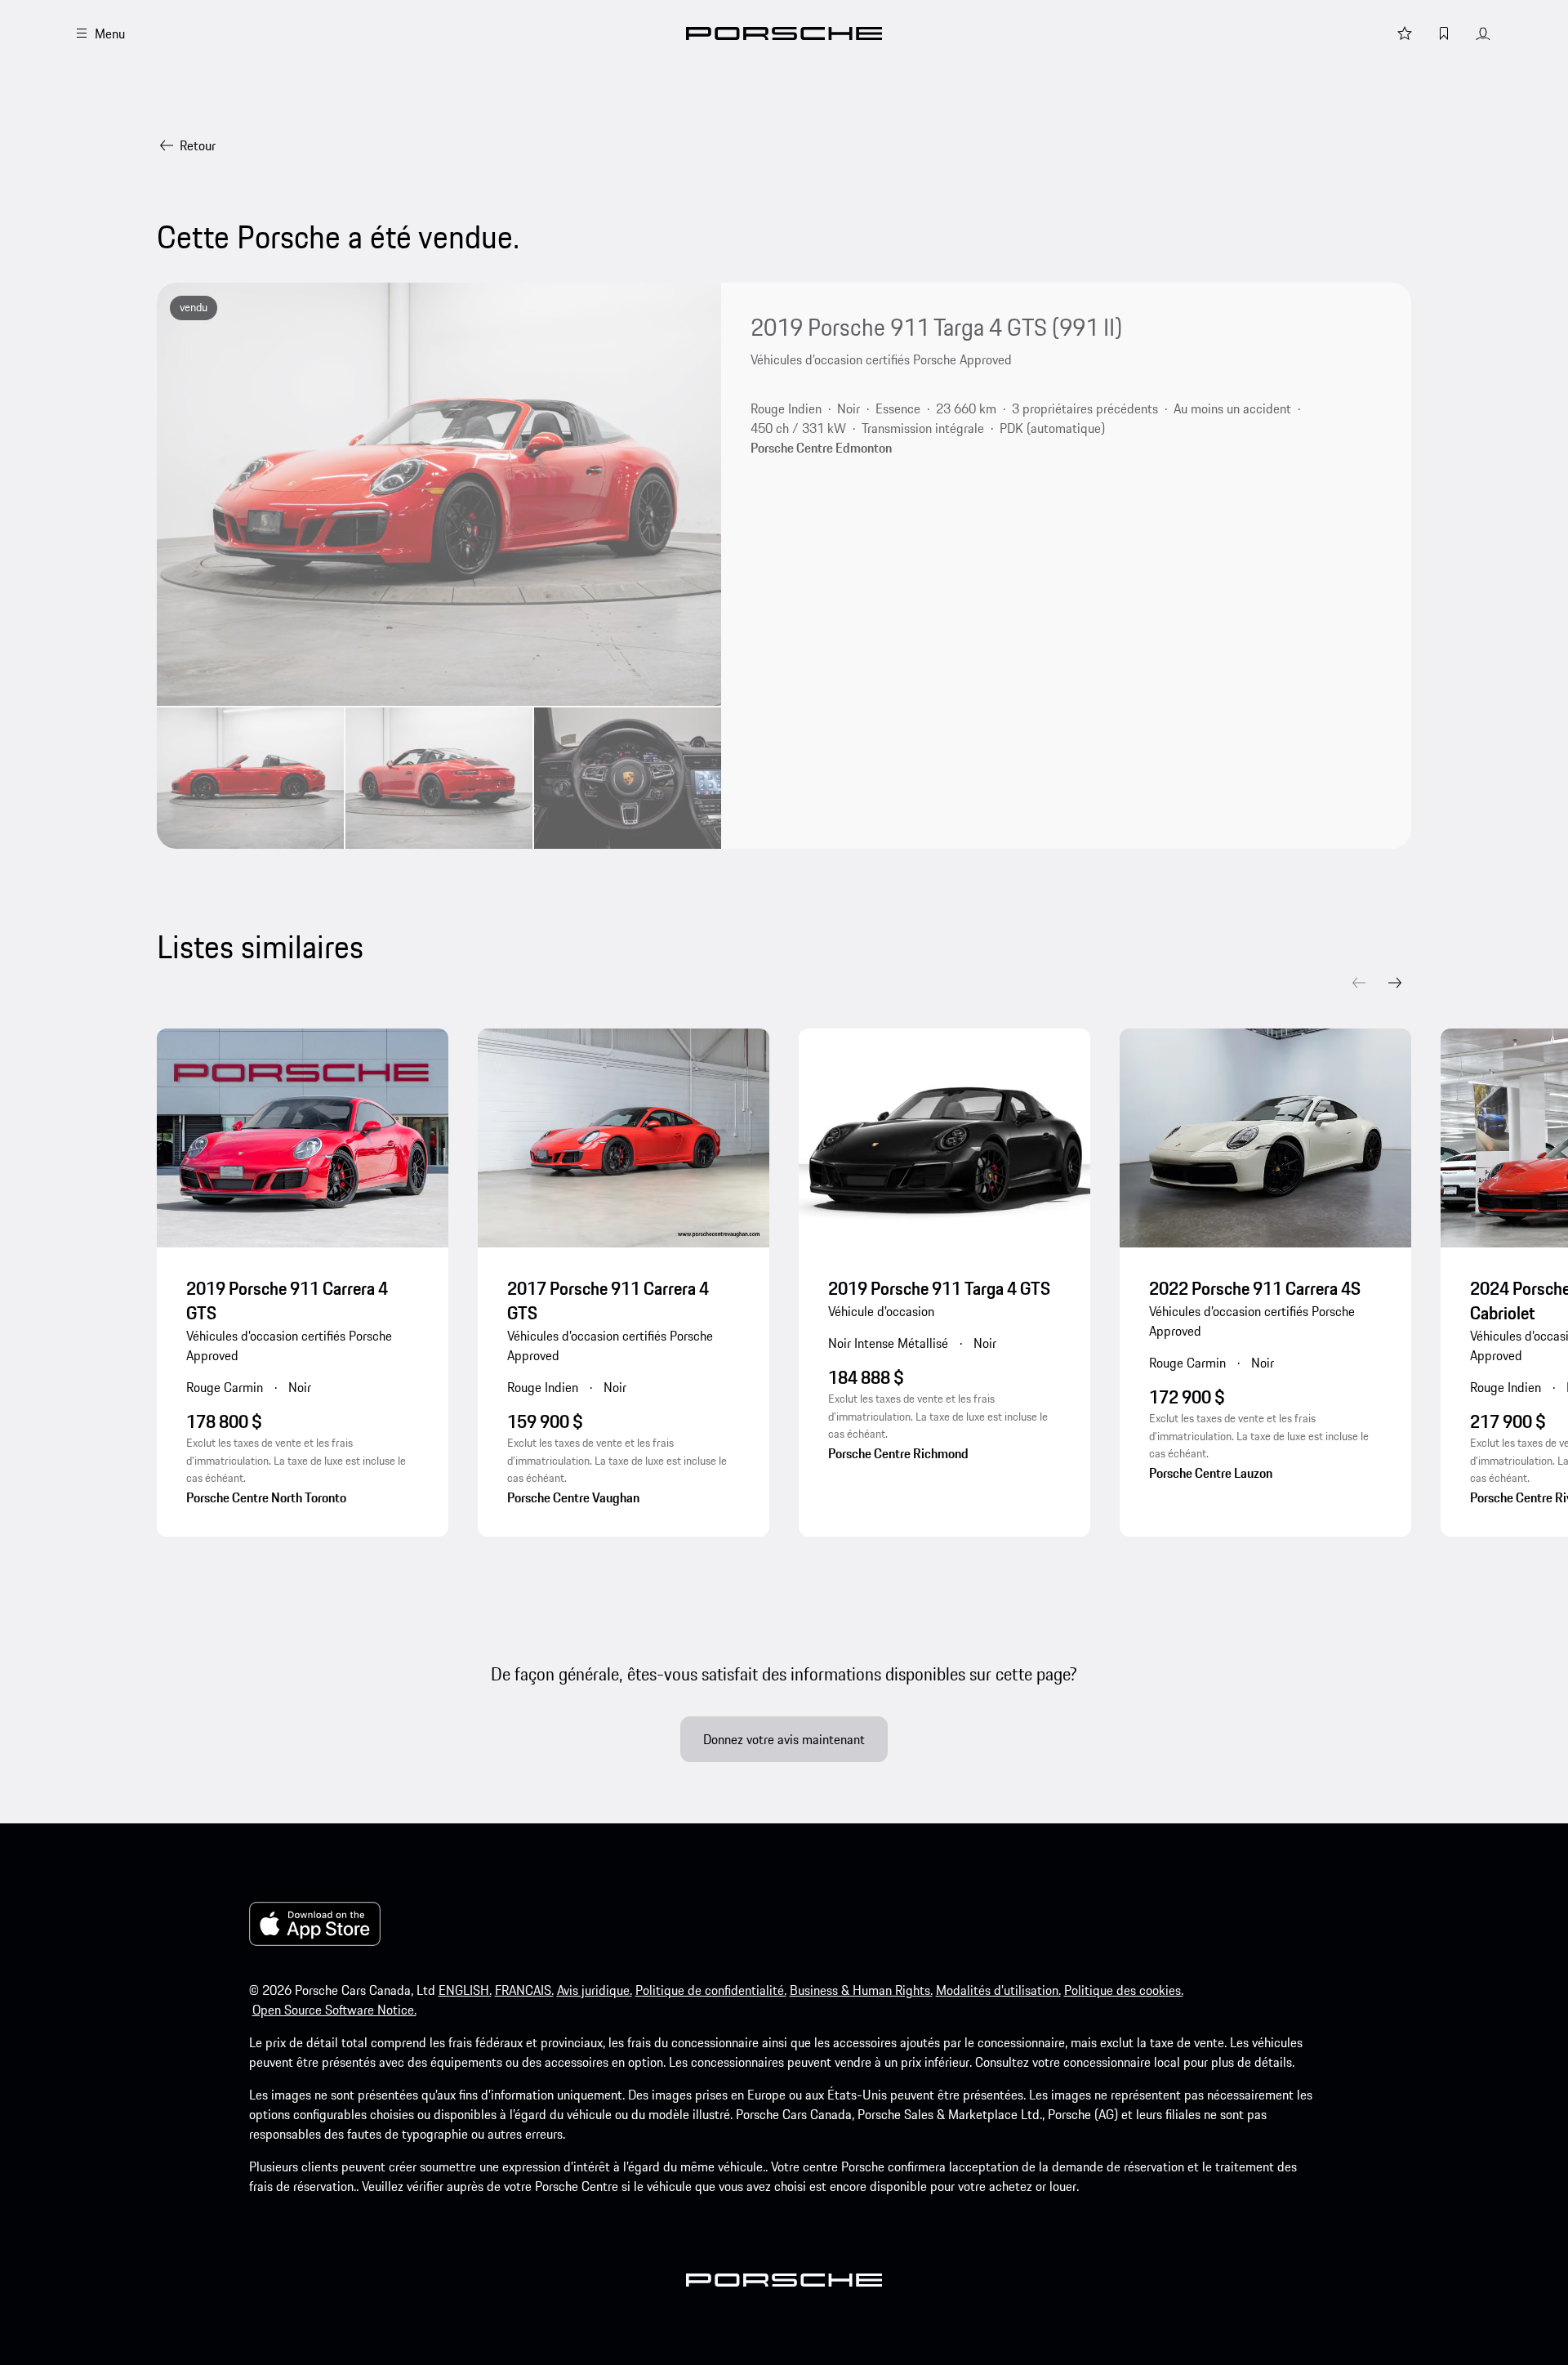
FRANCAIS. (524, 1990)
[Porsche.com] (784, 33)
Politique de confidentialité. (711, 1990)
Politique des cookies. (1124, 1990)
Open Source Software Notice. (334, 2010)
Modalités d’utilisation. (998, 1990)
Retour (198, 145)
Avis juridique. (595, 1990)
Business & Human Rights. (861, 1990)
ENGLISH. (465, 1990)
